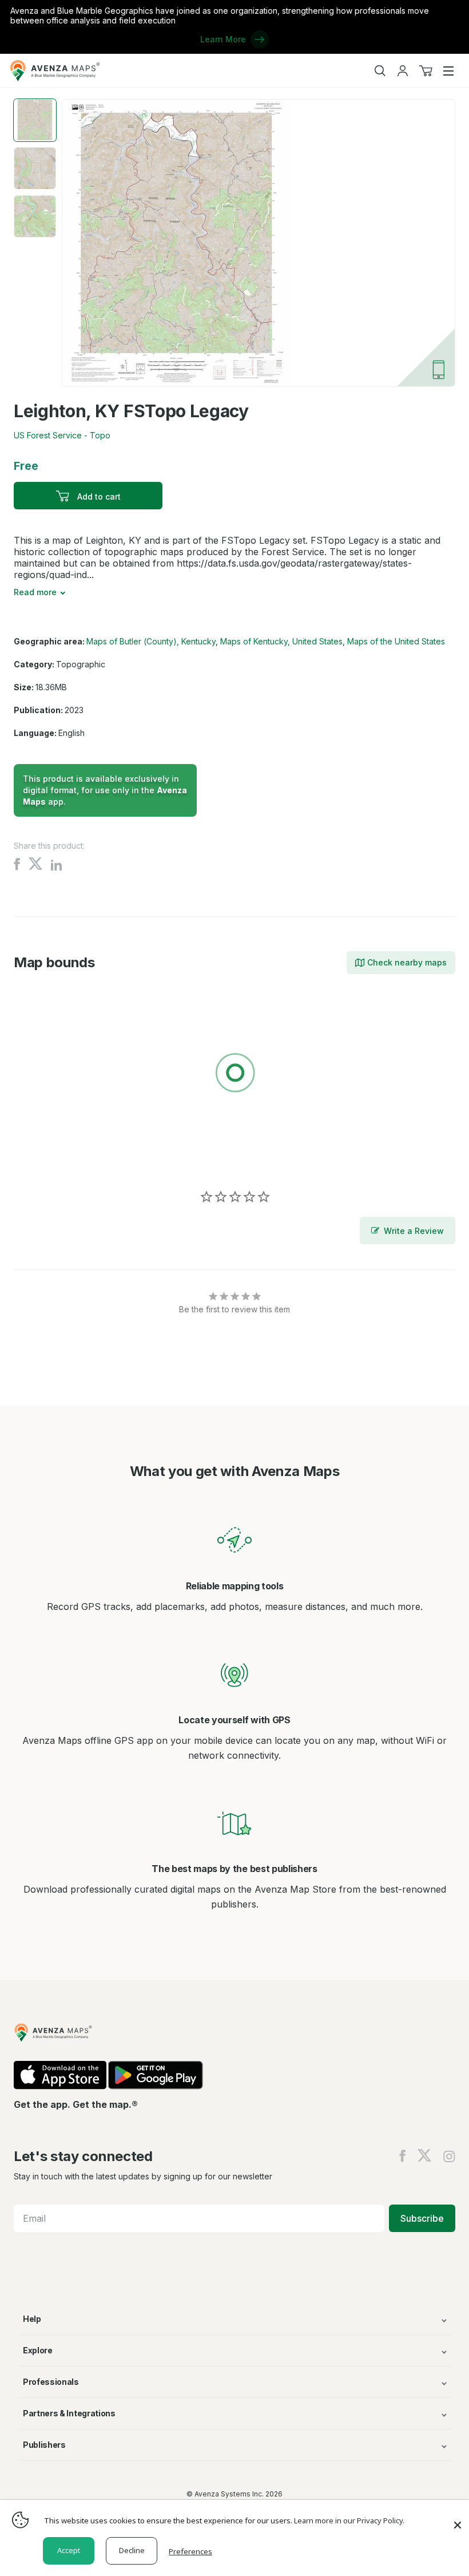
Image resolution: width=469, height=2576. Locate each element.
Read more (35, 592)
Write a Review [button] (414, 1231)
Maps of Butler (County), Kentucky (151, 641)
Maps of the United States (396, 641)
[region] (234, 1075)
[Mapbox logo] (42, 1156)
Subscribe (422, 2218)
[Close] (458, 2519)
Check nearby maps (407, 962)
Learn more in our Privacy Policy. (349, 2520)
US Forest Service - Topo (62, 435)
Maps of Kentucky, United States (281, 641)
